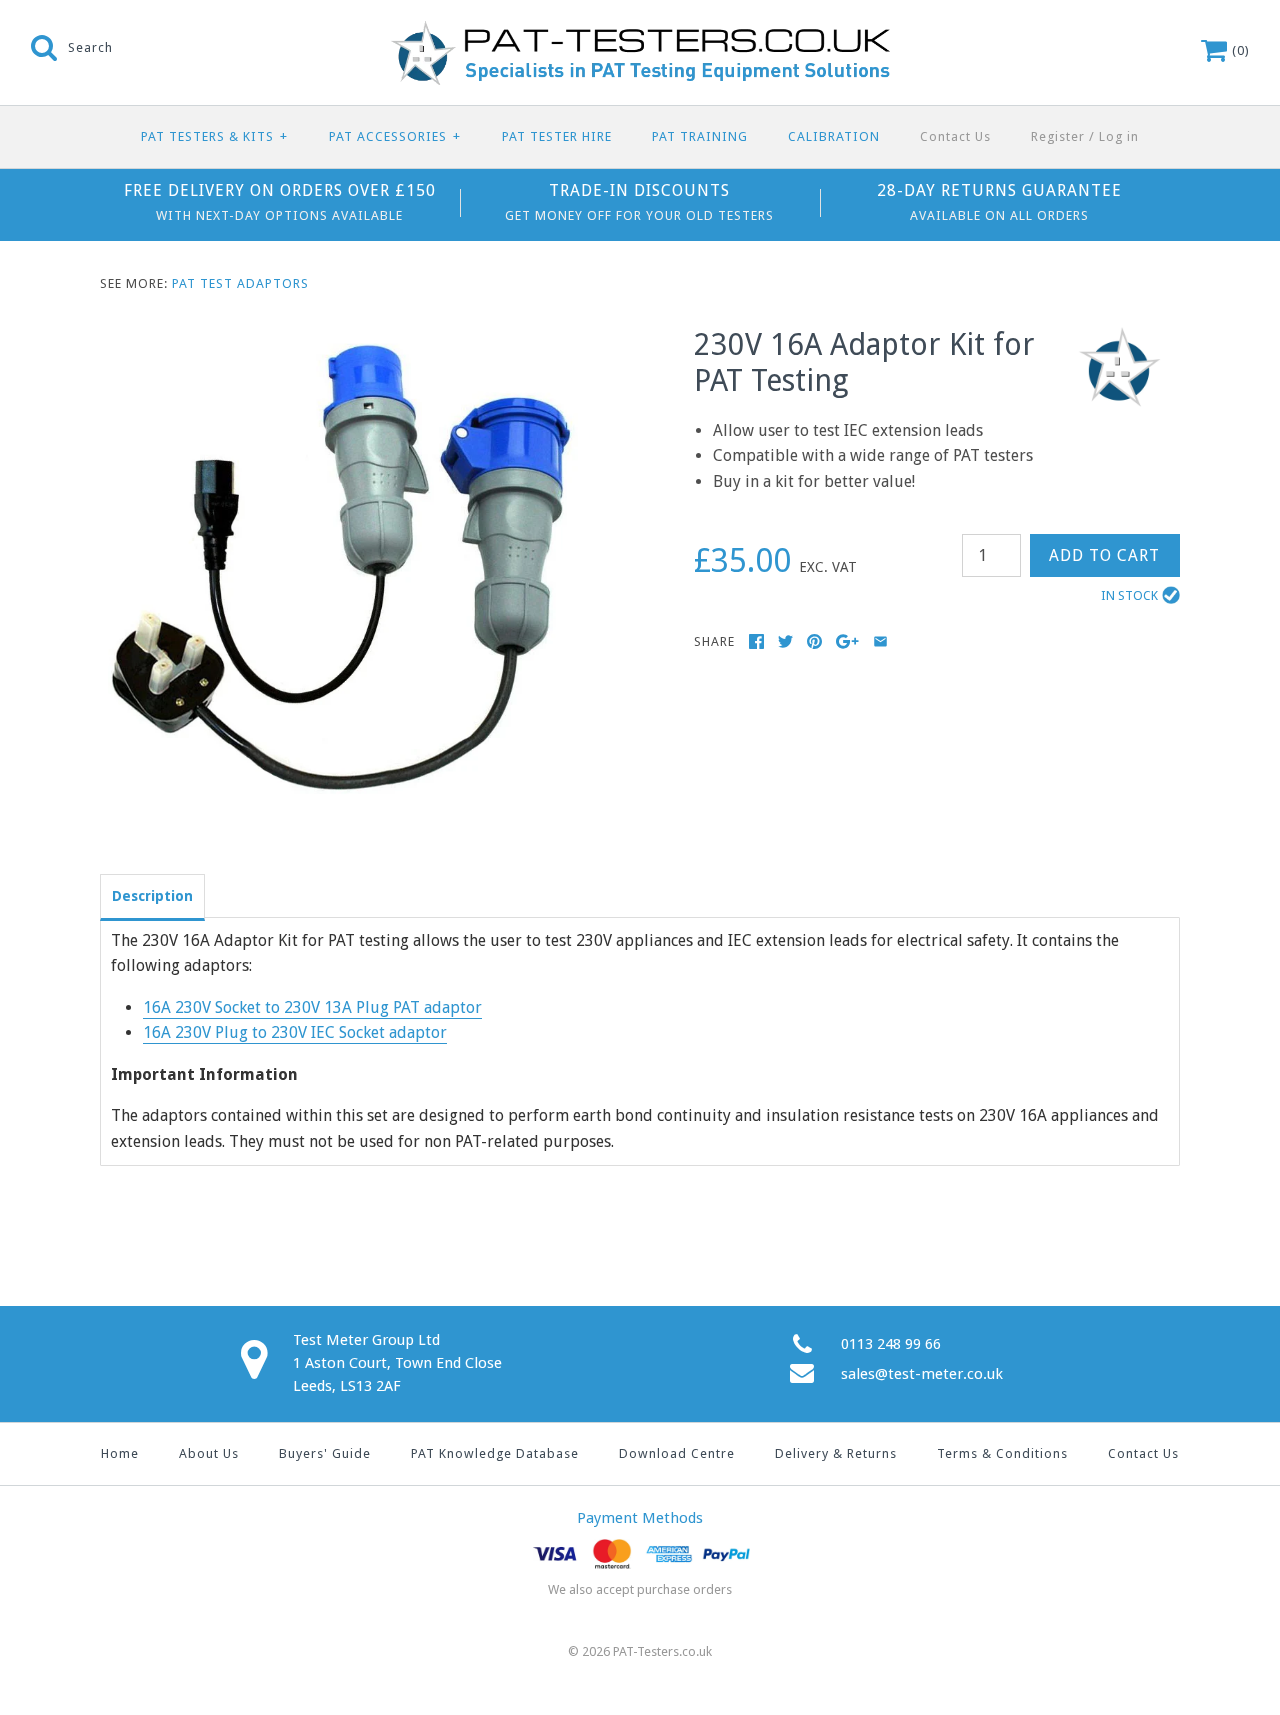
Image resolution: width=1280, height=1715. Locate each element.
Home (120, 1453)
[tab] (152, 895)
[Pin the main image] (814, 641)
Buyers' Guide (325, 1453)
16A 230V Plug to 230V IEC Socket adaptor (295, 1032)
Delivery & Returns (836, 1453)
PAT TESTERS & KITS (214, 136)
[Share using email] (880, 641)
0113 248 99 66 (891, 1344)
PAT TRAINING (700, 136)
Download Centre (677, 1453)
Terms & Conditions (1002, 1453)
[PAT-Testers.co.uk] (640, 32)
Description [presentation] (152, 896)
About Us (209, 1453)
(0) (1239, 50)
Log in (1119, 136)
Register (1058, 136)
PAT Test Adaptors (240, 283)
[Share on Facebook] (756, 641)
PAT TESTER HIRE (557, 136)
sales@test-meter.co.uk (922, 1374)
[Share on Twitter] (785, 641)
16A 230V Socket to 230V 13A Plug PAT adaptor (312, 1007)
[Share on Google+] (847, 641)
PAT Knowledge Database (495, 1453)
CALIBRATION (834, 136)
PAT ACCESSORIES (395, 136)
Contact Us (955, 136)
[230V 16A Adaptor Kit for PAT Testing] (343, 339)
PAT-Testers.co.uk (662, 1651)
